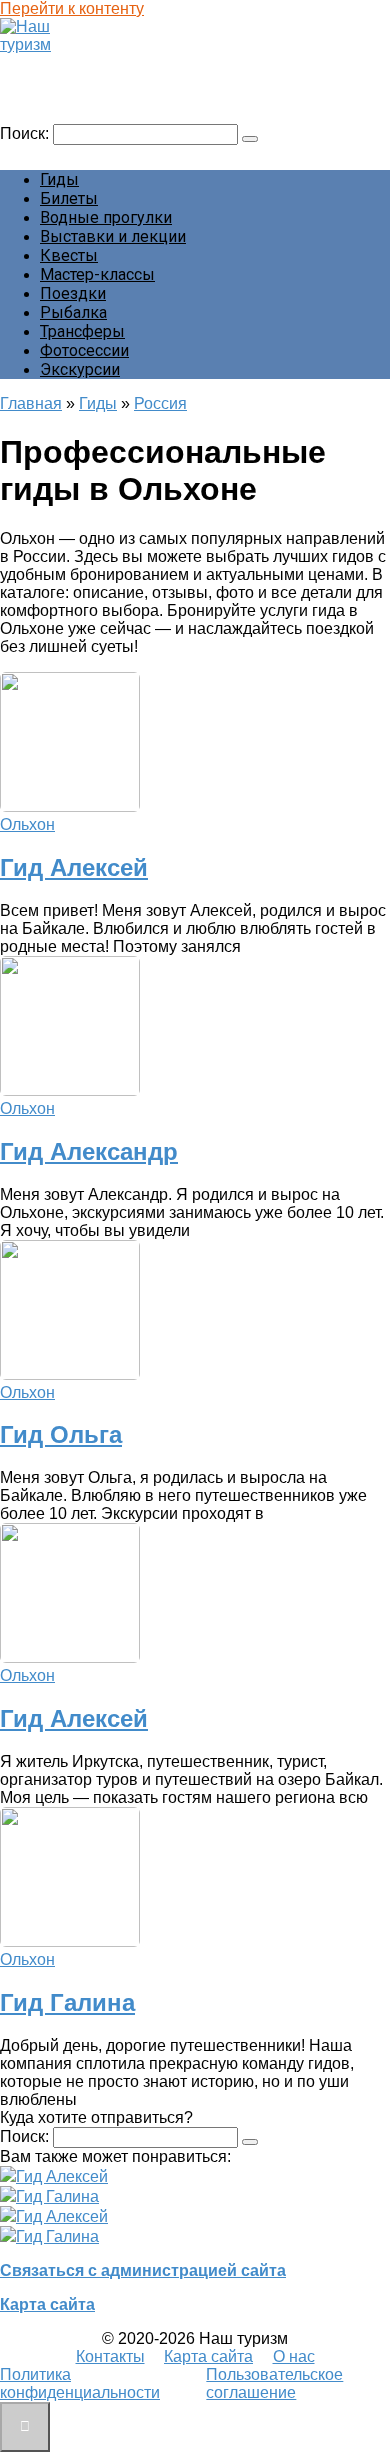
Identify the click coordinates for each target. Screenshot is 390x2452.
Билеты (69, 198)
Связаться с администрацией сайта (143, 2270)
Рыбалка (73, 312)
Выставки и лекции (113, 236)
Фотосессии (84, 350)
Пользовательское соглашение (274, 2383)
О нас (294, 2356)
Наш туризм (53, 63)
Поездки (73, 293)
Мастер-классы (97, 274)
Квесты (69, 255)
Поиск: (26, 133)
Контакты (110, 2356)
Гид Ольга (61, 1434)
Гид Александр (89, 1151)
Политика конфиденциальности (80, 2383)
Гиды (59, 179)
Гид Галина (67, 2002)
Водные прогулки (106, 217)
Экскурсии (80, 369)
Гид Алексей (74, 867)
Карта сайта (47, 2304)
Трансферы (82, 331)
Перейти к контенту (72, 8)
